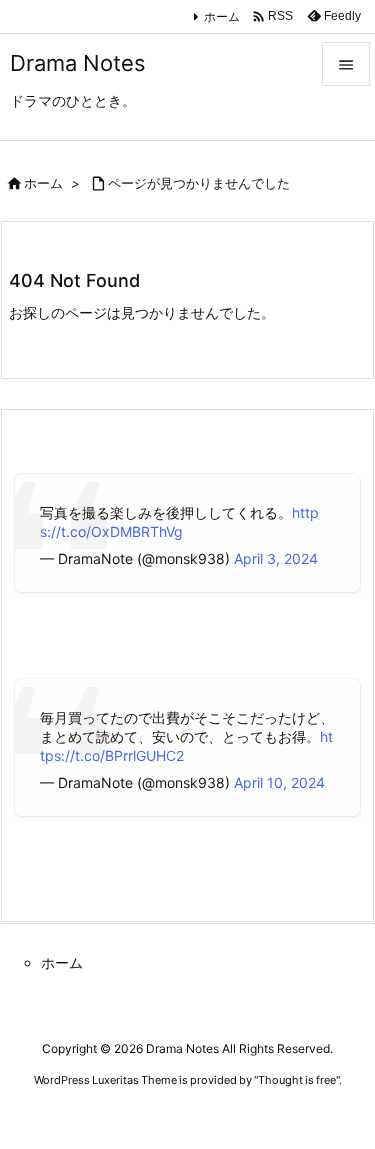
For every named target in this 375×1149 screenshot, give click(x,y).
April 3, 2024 (276, 558)
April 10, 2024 (279, 782)
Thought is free (297, 1080)
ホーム (222, 16)
